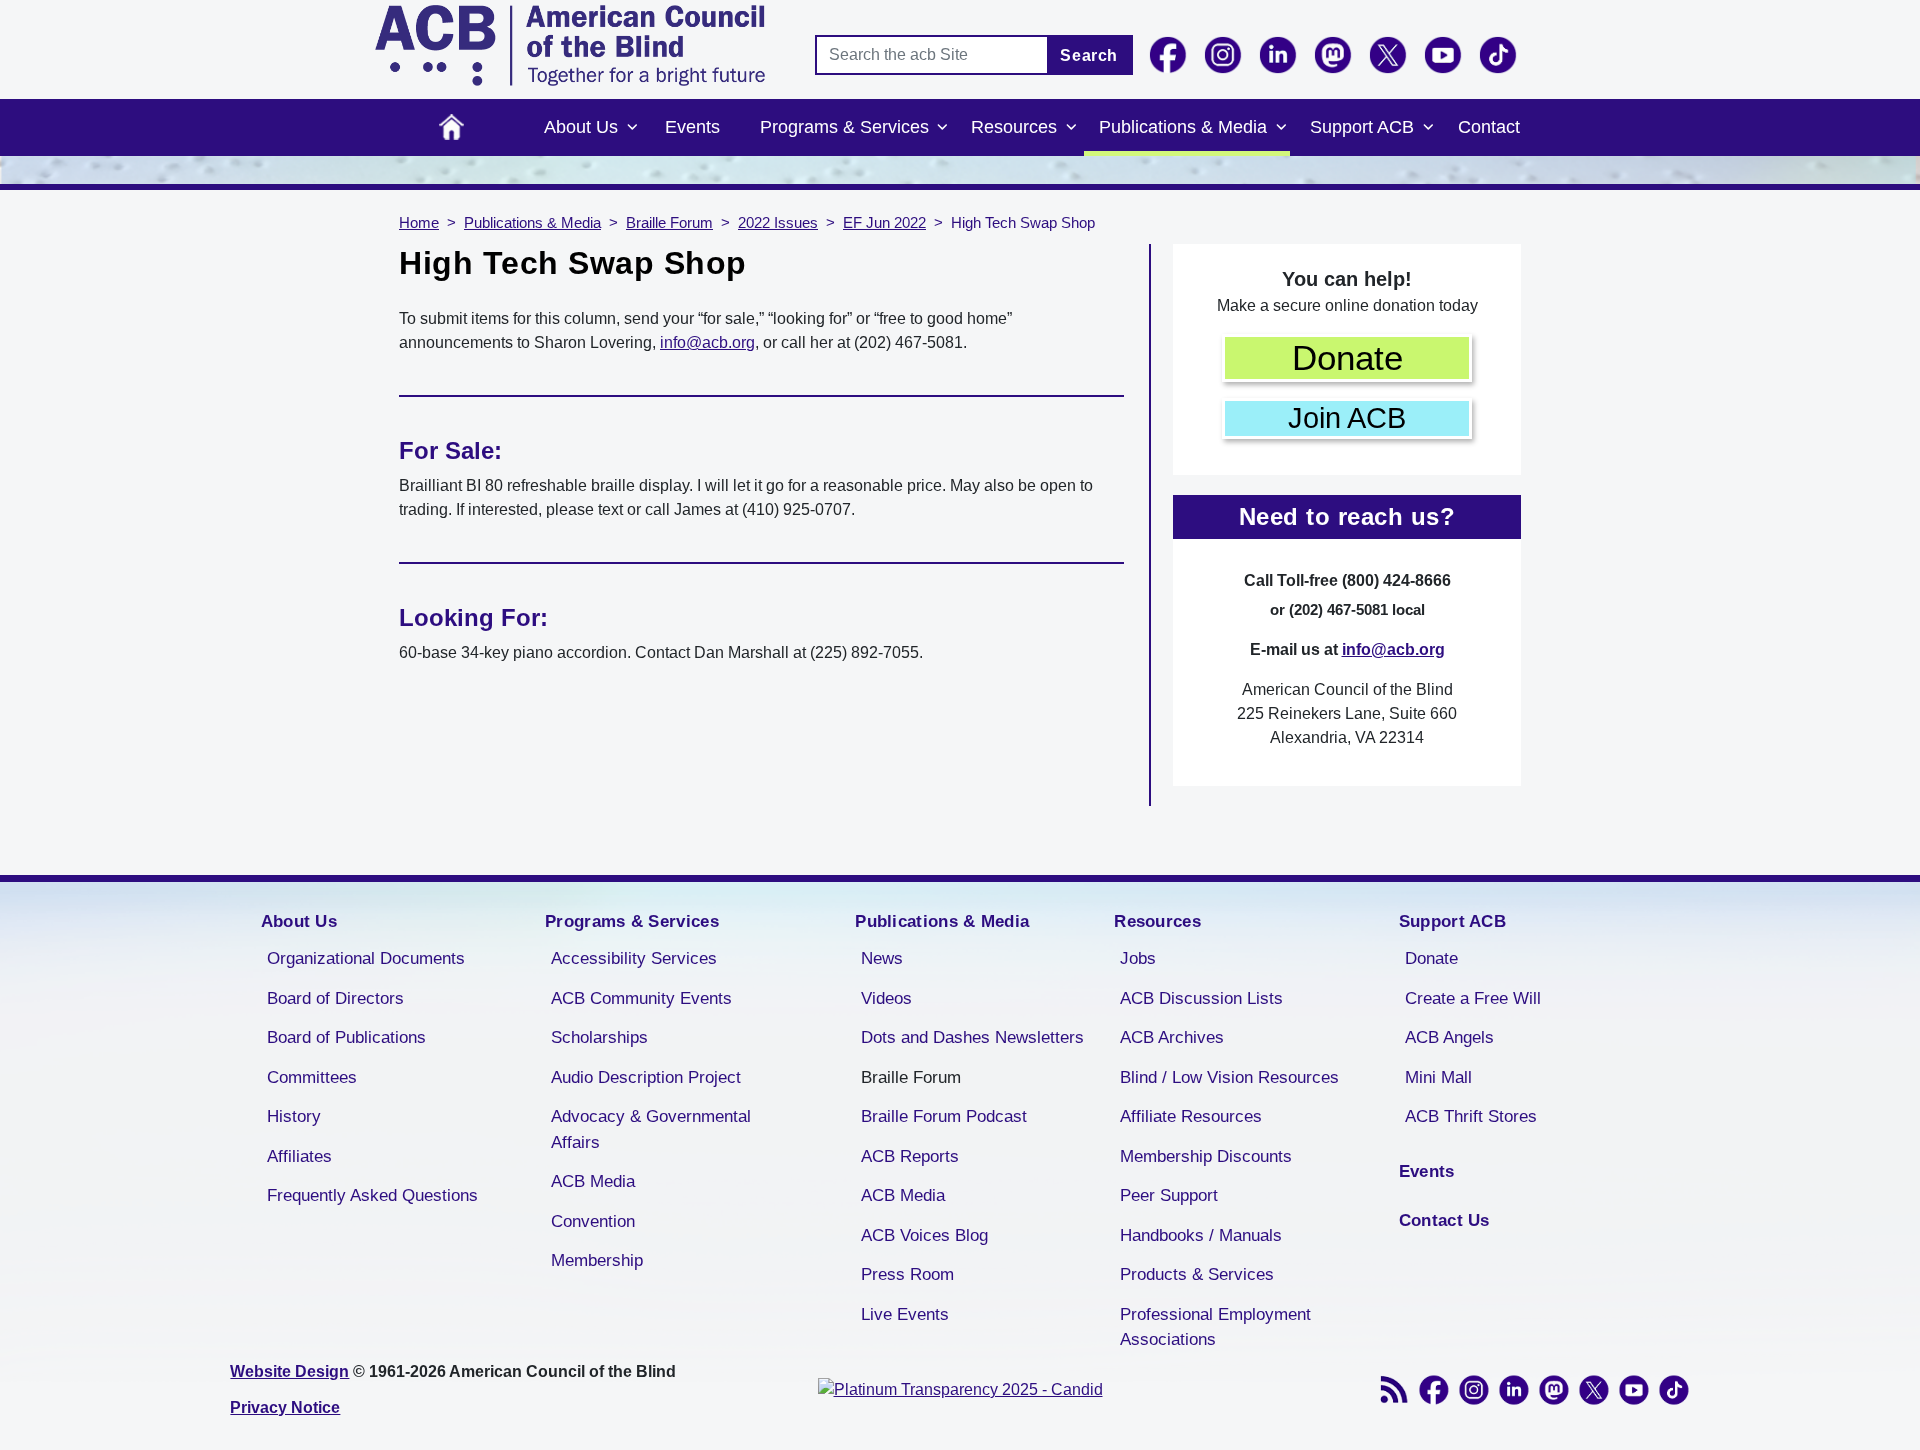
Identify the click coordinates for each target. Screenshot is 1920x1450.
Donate (1347, 357)
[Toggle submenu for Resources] (1071, 128)
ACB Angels (1449, 1037)
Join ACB (1347, 418)
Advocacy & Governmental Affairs (651, 1129)
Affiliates (299, 1156)
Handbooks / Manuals (1201, 1235)
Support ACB (1362, 127)
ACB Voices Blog (924, 1235)
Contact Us (1444, 1220)
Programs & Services (844, 127)
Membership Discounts (1206, 1156)
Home (451, 127)
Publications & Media (1183, 127)
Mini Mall (1438, 1077)
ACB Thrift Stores (1471, 1116)
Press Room (907, 1274)
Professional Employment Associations (1215, 1327)
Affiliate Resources (1191, 1116)
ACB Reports (910, 1156)
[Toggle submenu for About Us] (632, 128)
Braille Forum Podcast (944, 1116)
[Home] (570, 45)
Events (692, 127)
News (882, 958)
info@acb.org (707, 342)
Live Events (905, 1314)
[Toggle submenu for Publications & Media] (1281, 128)
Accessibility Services (634, 958)
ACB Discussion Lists (1201, 998)
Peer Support (1169, 1195)
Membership (597, 1260)
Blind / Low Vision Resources (1229, 1077)
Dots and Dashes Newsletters (972, 1037)
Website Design (289, 1371)
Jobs (1138, 958)
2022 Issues (778, 223)
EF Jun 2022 (884, 223)
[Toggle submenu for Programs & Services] (943, 128)
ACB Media (593, 1181)
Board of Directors (335, 998)
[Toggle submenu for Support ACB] (1428, 128)
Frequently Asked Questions (372, 1195)
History (294, 1116)
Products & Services (1197, 1274)
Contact (1489, 127)
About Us (581, 127)
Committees (312, 1077)
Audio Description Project (646, 1077)
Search (1089, 55)
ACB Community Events (641, 998)
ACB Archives (1172, 1037)
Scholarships (599, 1037)
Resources (1014, 127)
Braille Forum (669, 223)
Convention (593, 1221)
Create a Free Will (1473, 998)
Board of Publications (346, 1037)
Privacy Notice (285, 1407)
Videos (886, 998)
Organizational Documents (366, 958)
